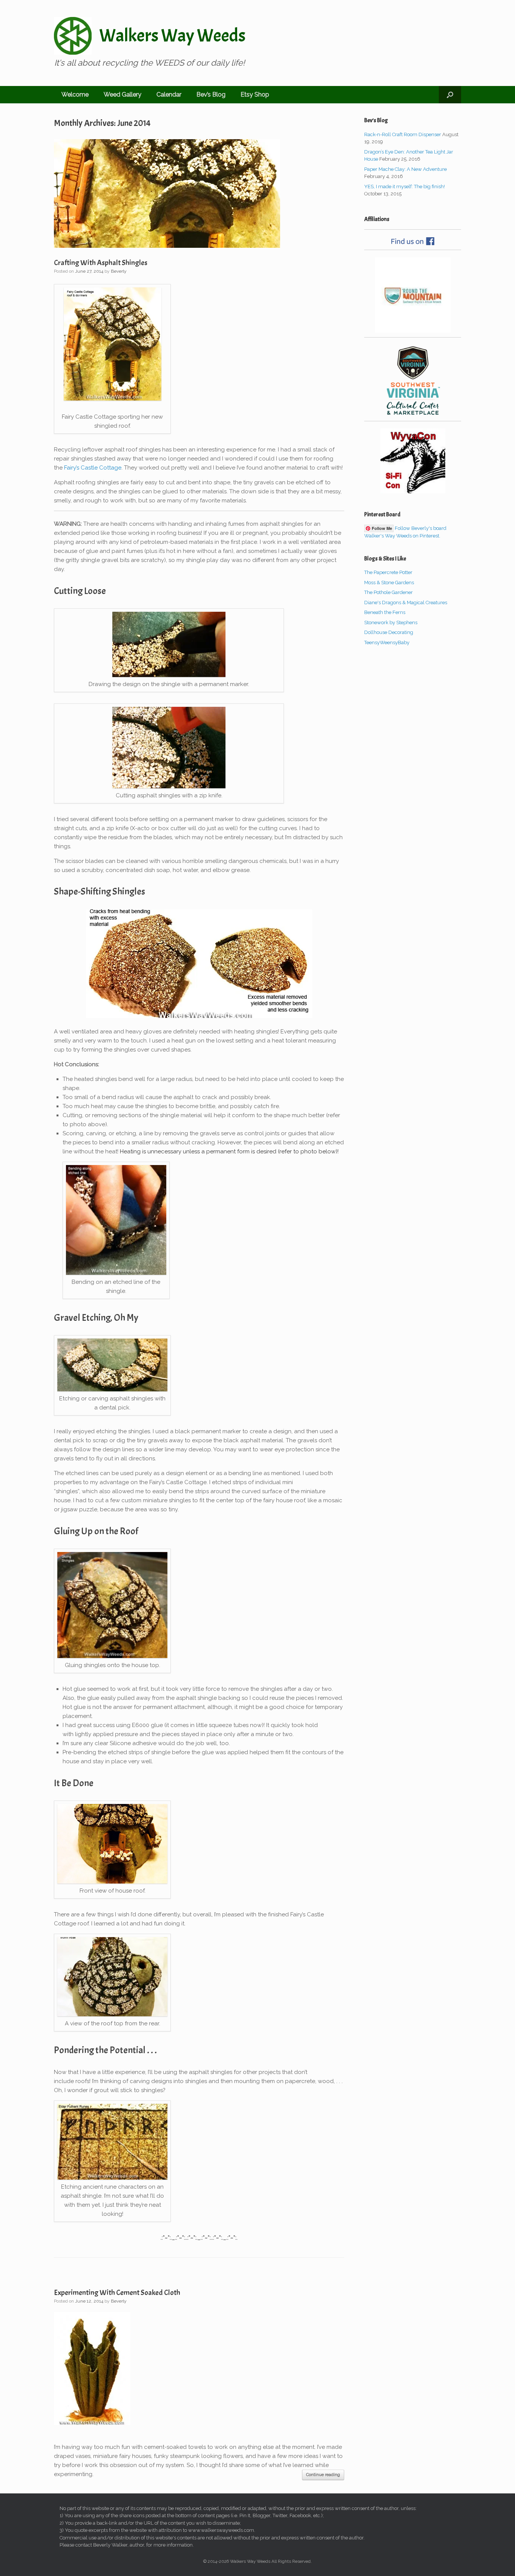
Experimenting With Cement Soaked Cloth (117, 2293)
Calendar (169, 94)
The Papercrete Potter (388, 572)
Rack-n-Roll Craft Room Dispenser (403, 134)
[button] (450, 95)
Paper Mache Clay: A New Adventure (405, 169)
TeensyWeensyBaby (387, 642)
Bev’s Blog (211, 94)
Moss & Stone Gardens (389, 583)
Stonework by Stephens (391, 623)
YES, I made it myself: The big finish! (405, 187)
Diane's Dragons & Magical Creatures (406, 603)
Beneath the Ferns (385, 612)
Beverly (119, 271)
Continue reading (323, 2475)
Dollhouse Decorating (389, 632)
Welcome (75, 94)
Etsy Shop (255, 94)
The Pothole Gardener (389, 592)
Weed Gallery (123, 94)
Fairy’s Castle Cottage (93, 468)
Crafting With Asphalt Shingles (101, 263)
